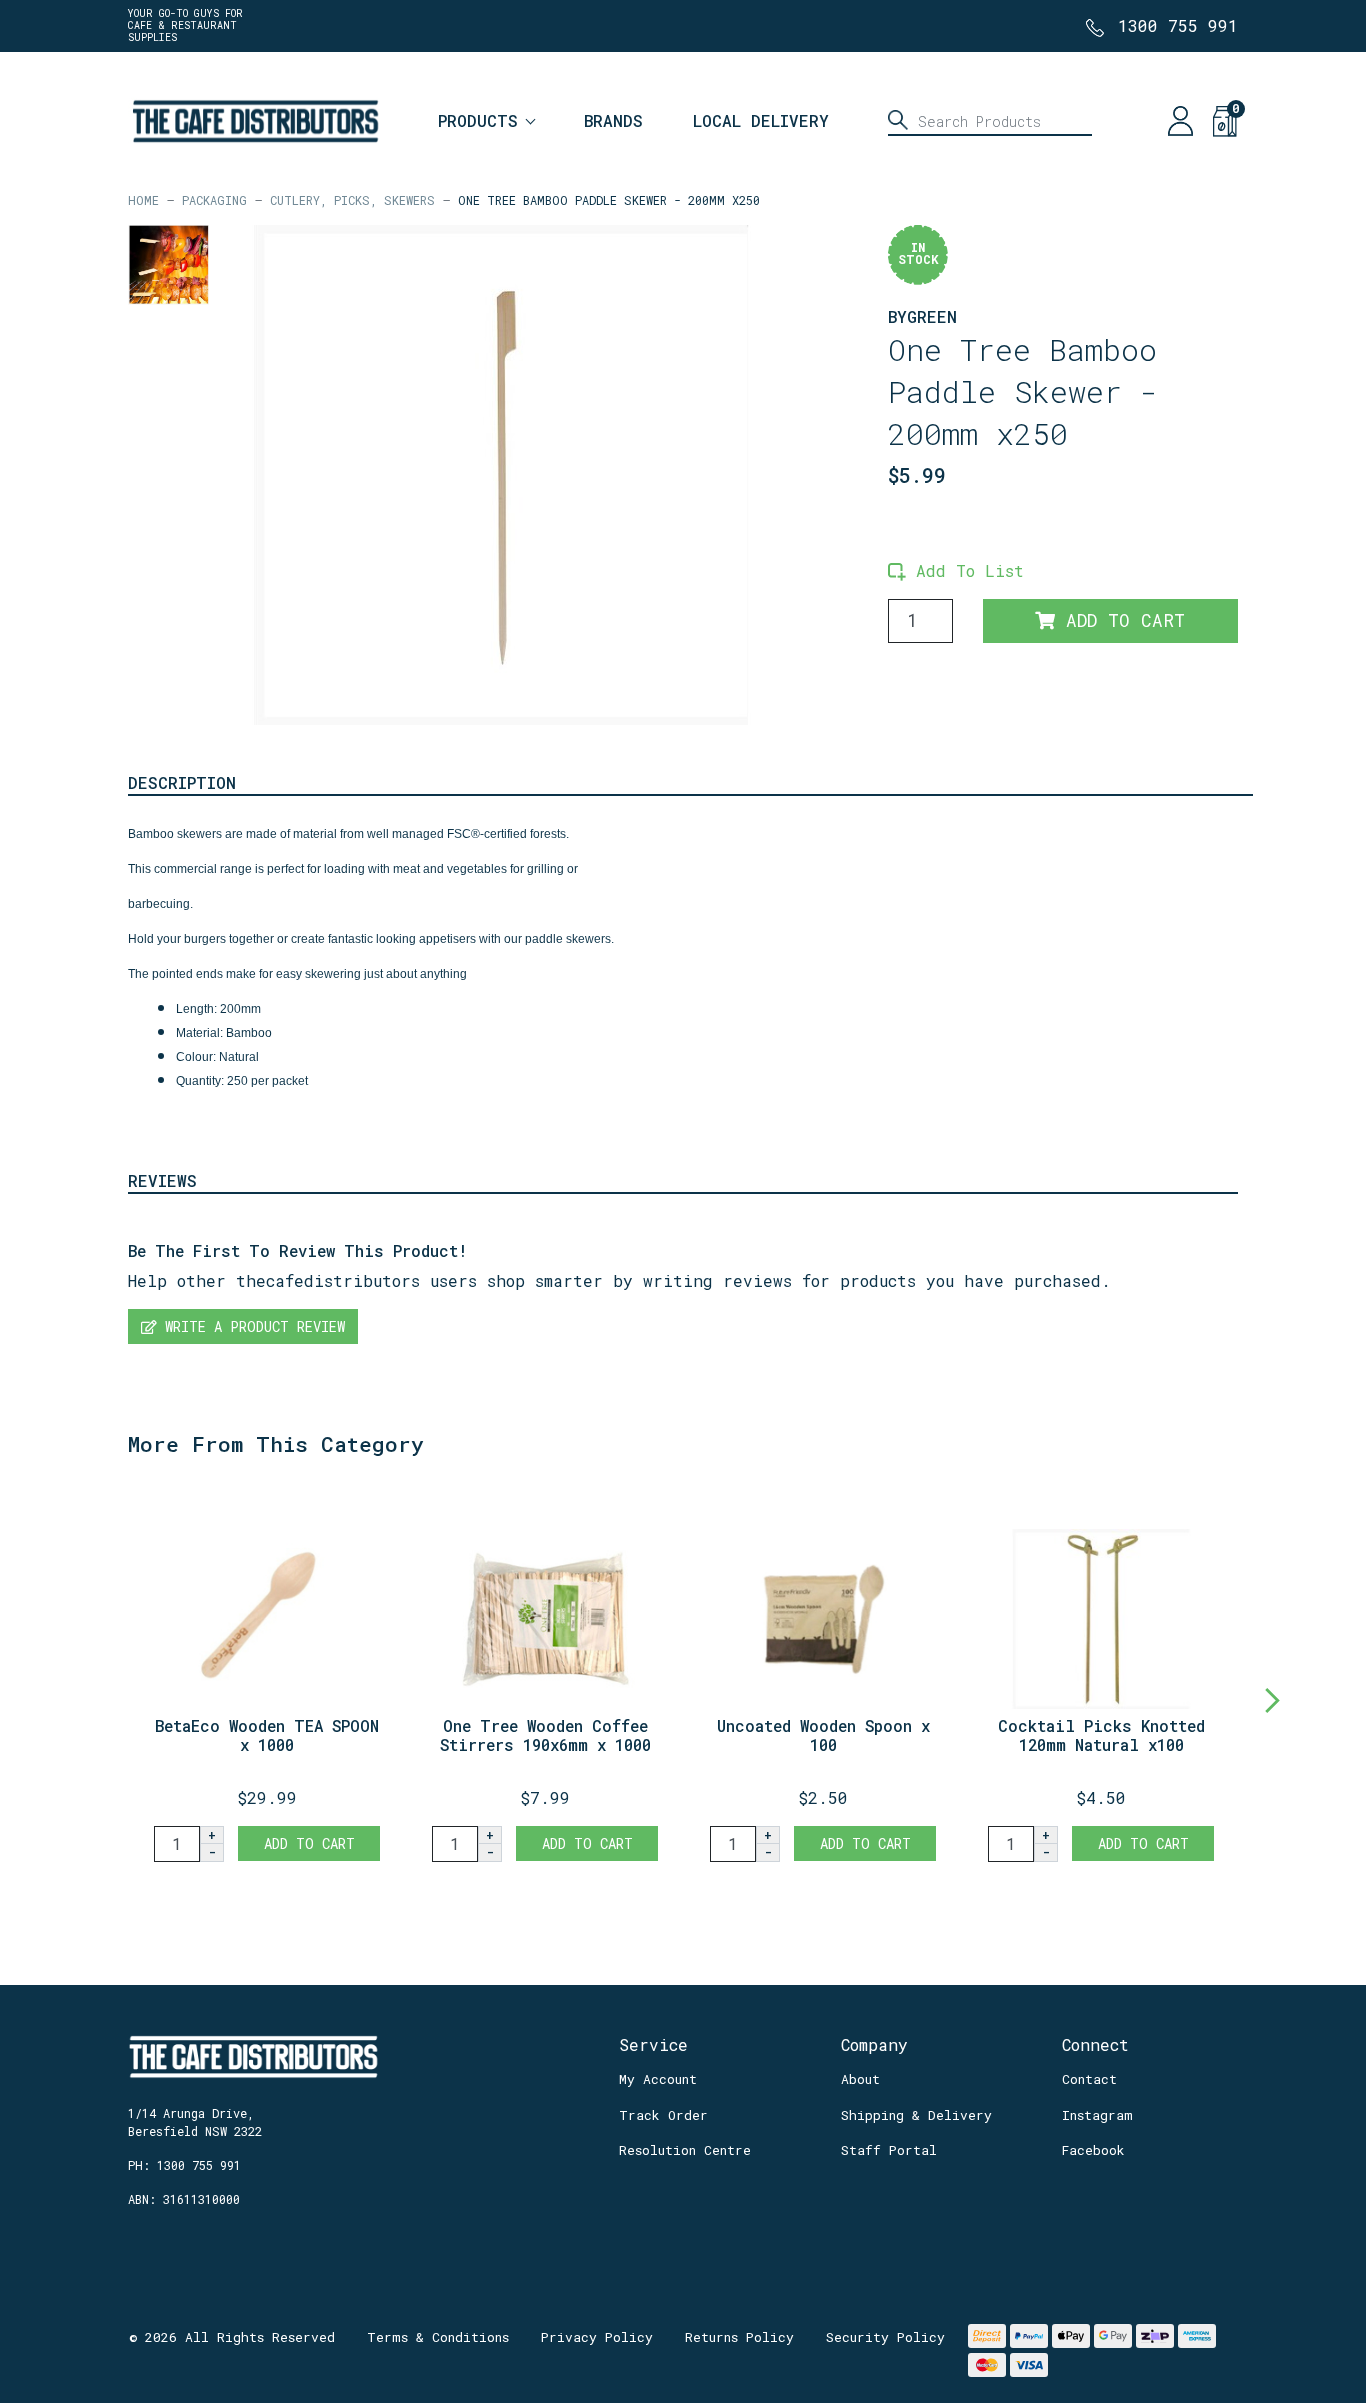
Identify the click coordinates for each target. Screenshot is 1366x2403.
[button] (956, 570)
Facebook (1093, 2150)
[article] (267, 1677)
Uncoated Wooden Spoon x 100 (823, 1735)
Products (478, 120)
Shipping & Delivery (916, 2115)
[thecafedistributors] (254, 118)
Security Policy (885, 2337)
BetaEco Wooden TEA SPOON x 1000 (267, 1735)
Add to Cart (1120, 620)
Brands (613, 120)
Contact (1089, 2079)
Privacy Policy (597, 2337)
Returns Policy (739, 2337)
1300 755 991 (1178, 25)
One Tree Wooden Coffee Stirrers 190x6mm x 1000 (545, 1735)
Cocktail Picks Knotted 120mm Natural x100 (1101, 1735)
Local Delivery (761, 120)
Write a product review (251, 1326)
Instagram (1097, 2115)
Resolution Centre (685, 2150)
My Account (658, 2079)
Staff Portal (889, 2150)
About (860, 2079)
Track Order (663, 2115)
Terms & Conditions (438, 2337)
